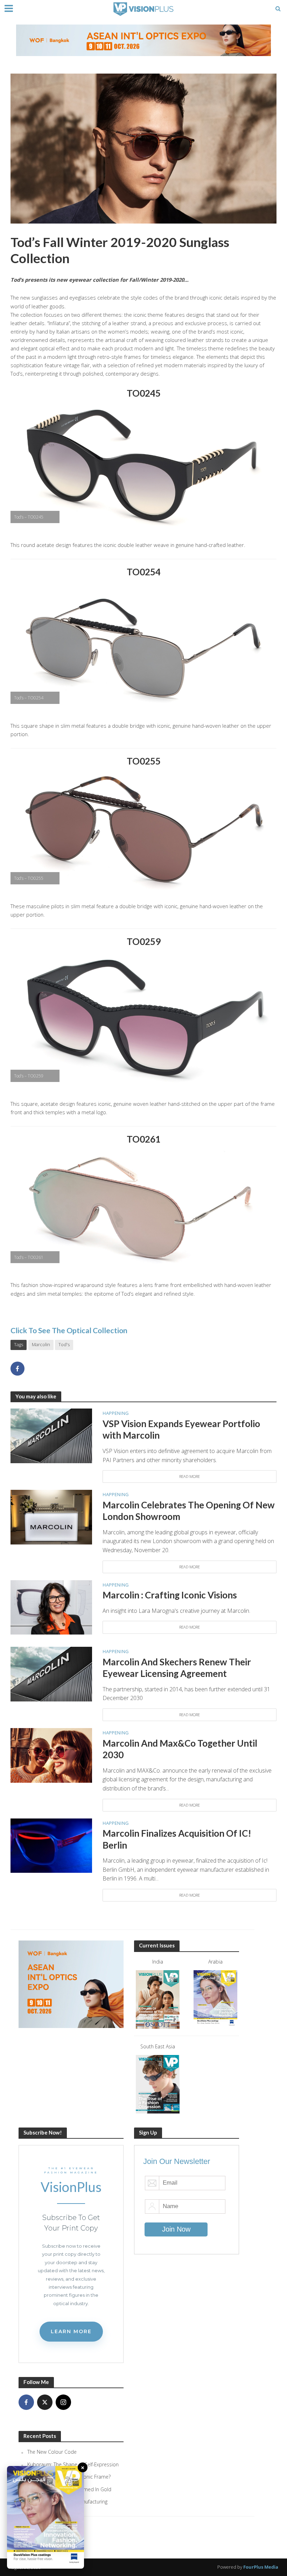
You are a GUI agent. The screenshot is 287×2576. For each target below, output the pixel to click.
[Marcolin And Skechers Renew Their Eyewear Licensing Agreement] (51, 1673)
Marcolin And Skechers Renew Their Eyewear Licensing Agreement (177, 1668)
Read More (190, 1476)
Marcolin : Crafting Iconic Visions (170, 1595)
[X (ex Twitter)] (45, 2402)
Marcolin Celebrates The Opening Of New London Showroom (189, 1511)
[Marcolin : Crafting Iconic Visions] (51, 1607)
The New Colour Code (52, 2452)
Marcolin (41, 1344)
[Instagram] (63, 2402)
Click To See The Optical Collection (69, 1330)
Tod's (64, 1344)
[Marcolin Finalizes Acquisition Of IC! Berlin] (51, 1845)
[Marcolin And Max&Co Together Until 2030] (51, 1755)
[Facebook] (26, 2402)
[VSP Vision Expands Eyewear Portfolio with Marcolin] (51, 1435)
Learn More (71, 2331)
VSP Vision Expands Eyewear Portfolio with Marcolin (181, 1430)
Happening (115, 1413)
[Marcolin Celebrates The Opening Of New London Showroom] (51, 1516)
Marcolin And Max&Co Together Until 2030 (180, 1749)
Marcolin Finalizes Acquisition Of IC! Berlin (177, 1839)
